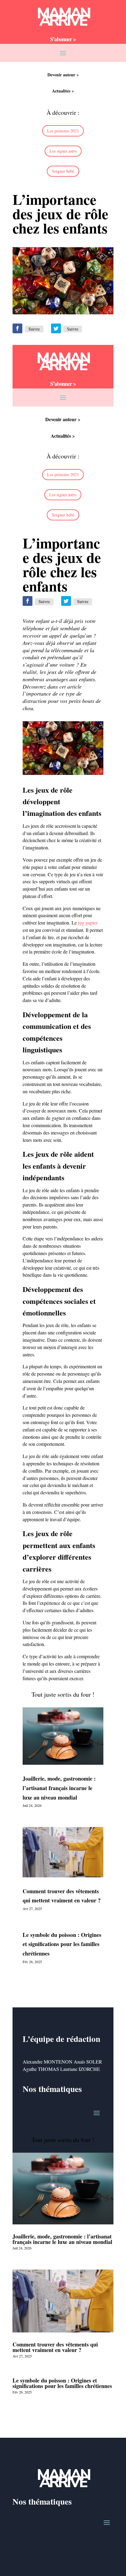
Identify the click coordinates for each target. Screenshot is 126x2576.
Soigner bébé (63, 171)
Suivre (34, 329)
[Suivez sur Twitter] (56, 328)
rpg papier (88, 923)
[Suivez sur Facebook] (17, 328)
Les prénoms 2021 (63, 131)
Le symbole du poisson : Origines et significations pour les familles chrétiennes (62, 1944)
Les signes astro (63, 151)
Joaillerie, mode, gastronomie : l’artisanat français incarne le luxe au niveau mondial (59, 1788)
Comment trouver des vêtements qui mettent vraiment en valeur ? (55, 2347)
